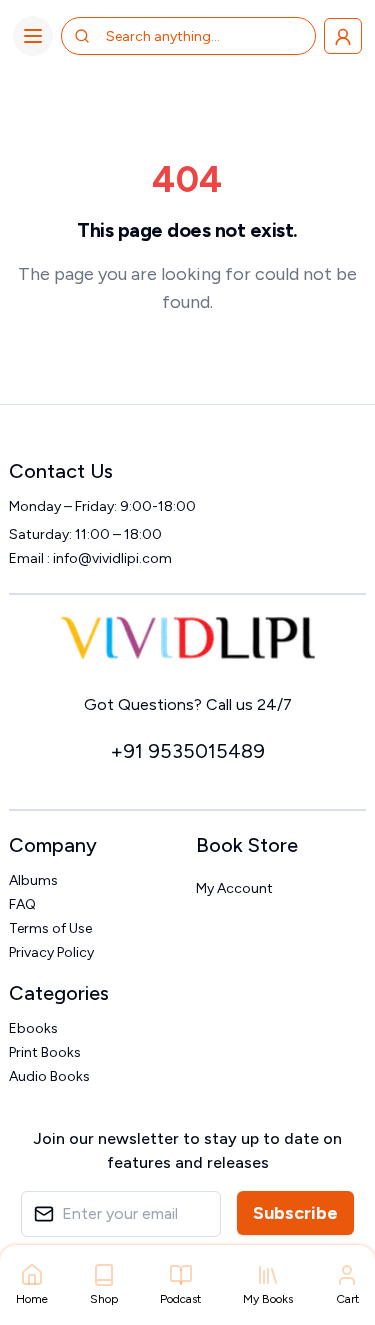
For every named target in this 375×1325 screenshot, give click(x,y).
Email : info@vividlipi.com (90, 558)
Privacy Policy (51, 952)
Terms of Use (50, 928)
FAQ (22, 904)
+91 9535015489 (187, 751)
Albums (33, 880)
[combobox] (185, 36)
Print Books (45, 1052)
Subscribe (295, 1213)
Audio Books (49, 1076)
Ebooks (33, 1028)
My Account (234, 888)
